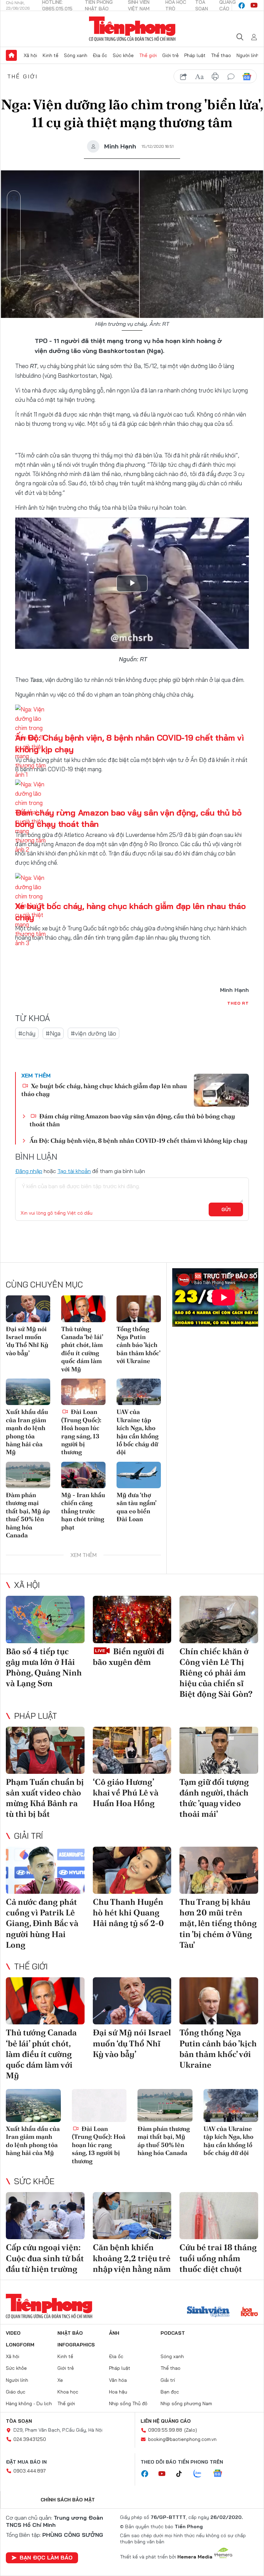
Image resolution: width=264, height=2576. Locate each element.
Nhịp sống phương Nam (186, 2403)
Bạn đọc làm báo (46, 2557)
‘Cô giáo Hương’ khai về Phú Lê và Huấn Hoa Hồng (126, 1793)
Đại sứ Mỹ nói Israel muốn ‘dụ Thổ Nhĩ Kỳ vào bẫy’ (27, 1341)
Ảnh (114, 2333)
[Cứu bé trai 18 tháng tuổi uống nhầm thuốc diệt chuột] (219, 2216)
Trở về (14, 275)
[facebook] (242, 5)
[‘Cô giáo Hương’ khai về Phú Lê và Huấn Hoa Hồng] (132, 1750)
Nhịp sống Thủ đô (128, 2403)
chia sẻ (184, 77)
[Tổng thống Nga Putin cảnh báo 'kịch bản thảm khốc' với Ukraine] (139, 1309)
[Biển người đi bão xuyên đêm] (132, 1619)
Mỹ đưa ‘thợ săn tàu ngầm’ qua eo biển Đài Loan (136, 1507)
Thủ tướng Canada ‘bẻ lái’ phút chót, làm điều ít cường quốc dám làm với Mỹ (82, 1349)
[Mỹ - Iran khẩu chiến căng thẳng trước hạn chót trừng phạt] (83, 1475)
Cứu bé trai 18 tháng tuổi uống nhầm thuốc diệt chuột (218, 2258)
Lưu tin (14, 236)
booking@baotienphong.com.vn (182, 2439)
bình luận (231, 77)
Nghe (14, 198)
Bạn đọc (170, 2392)
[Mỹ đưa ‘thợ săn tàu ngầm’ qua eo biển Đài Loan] (139, 1475)
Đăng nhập (29, 1171)
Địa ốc (100, 55)
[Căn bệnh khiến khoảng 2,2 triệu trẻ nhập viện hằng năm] (132, 2216)
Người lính (248, 55)
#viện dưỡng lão (93, 1033)
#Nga (53, 1033)
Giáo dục (16, 2392)
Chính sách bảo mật (68, 2500)
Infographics (76, 2345)
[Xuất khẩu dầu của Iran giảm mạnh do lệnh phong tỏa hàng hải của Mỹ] (28, 1392)
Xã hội (30, 55)
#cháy (27, 1033)
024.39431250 (30, 2439)
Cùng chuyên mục (44, 1284)
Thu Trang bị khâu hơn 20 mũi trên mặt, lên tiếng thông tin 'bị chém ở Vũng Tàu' (218, 1923)
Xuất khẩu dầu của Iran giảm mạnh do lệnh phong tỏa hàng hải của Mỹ (27, 1432)
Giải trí (29, 1836)
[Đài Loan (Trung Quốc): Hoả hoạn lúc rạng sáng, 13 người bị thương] (83, 1392)
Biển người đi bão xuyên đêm (129, 1657)
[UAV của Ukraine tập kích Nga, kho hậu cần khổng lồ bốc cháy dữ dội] (139, 1392)
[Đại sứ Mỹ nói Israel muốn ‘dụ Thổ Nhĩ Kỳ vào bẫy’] (28, 1309)
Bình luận (14, 255)
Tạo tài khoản (74, 1171)
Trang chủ (11, 55)
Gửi (226, 1209)
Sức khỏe (123, 55)
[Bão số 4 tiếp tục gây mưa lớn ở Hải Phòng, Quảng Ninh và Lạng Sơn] (45, 1619)
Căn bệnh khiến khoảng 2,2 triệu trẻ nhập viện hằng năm (132, 2258)
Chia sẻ (14, 217)
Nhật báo (70, 2333)
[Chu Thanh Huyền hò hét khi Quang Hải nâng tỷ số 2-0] (132, 1870)
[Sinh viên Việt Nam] (208, 2312)
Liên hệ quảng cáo (166, 2421)
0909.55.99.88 (165, 2430)
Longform (20, 2345)
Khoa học (68, 2392)
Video (13, 2333)
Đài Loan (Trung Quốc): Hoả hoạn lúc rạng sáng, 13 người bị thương (81, 1432)
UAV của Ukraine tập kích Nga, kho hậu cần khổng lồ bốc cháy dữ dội (137, 1432)
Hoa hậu (118, 2392)
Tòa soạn (19, 2421)
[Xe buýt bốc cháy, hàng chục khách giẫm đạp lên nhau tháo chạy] (221, 1090)
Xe (60, 2380)
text (199, 77)
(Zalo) (191, 2430)
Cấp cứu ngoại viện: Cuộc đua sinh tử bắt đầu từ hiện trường (45, 2258)
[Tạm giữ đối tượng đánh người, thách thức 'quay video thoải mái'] (219, 1750)
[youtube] (254, 5)
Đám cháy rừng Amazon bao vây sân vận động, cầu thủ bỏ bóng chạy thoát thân (132, 1120)
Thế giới (148, 55)
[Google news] (221, 2474)
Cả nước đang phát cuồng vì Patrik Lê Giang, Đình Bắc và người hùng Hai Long (42, 1923)
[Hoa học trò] (249, 2312)
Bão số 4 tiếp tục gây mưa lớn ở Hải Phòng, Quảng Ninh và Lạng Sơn (44, 1667)
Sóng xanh (76, 55)
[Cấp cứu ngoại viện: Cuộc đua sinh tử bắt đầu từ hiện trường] (45, 2216)
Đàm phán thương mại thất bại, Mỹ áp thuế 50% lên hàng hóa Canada (28, 1515)
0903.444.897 (30, 2471)
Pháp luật (195, 55)
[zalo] (201, 2474)
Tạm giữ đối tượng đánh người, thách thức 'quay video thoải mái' (214, 1798)
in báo (215, 77)
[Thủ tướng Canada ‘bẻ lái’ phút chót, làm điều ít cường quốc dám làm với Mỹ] (83, 1309)
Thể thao (221, 55)
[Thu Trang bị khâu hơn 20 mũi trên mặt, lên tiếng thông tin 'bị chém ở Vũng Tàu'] (219, 1870)
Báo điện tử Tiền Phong (132, 29)
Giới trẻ (170, 55)
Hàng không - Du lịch (29, 2403)
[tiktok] (183, 2474)
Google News (247, 77)
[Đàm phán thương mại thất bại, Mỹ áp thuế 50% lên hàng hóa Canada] (28, 1475)
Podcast (173, 2333)
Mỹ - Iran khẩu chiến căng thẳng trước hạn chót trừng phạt (83, 1511)
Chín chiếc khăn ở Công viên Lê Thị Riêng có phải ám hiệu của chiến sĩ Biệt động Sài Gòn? (216, 1673)
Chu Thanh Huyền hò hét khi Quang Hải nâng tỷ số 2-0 (128, 1912)
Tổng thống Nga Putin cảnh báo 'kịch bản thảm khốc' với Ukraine (138, 1345)
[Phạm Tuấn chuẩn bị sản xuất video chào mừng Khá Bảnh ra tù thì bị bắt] (45, 1750)
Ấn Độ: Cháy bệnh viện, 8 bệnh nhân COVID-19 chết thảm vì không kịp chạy (139, 1141)
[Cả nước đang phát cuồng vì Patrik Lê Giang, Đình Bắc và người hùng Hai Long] (45, 1870)
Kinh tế (51, 55)
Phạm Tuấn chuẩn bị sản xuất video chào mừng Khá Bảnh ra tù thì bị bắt (45, 1798)
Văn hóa (118, 2380)
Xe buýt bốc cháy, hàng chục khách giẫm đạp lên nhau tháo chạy (104, 1090)
